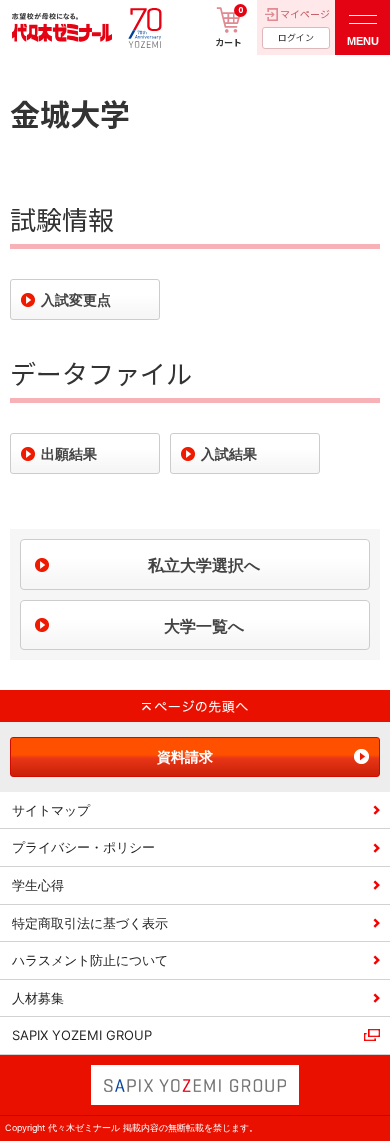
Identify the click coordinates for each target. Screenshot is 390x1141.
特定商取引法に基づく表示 (90, 923)
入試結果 (229, 453)
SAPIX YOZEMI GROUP (82, 1035)
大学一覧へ (204, 626)
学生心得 (38, 885)
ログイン (296, 37)
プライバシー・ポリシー (83, 847)
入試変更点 (76, 299)
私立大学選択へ (204, 565)
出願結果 (69, 453)
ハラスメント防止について (90, 960)
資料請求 (185, 756)
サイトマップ (51, 810)
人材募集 (38, 998)
